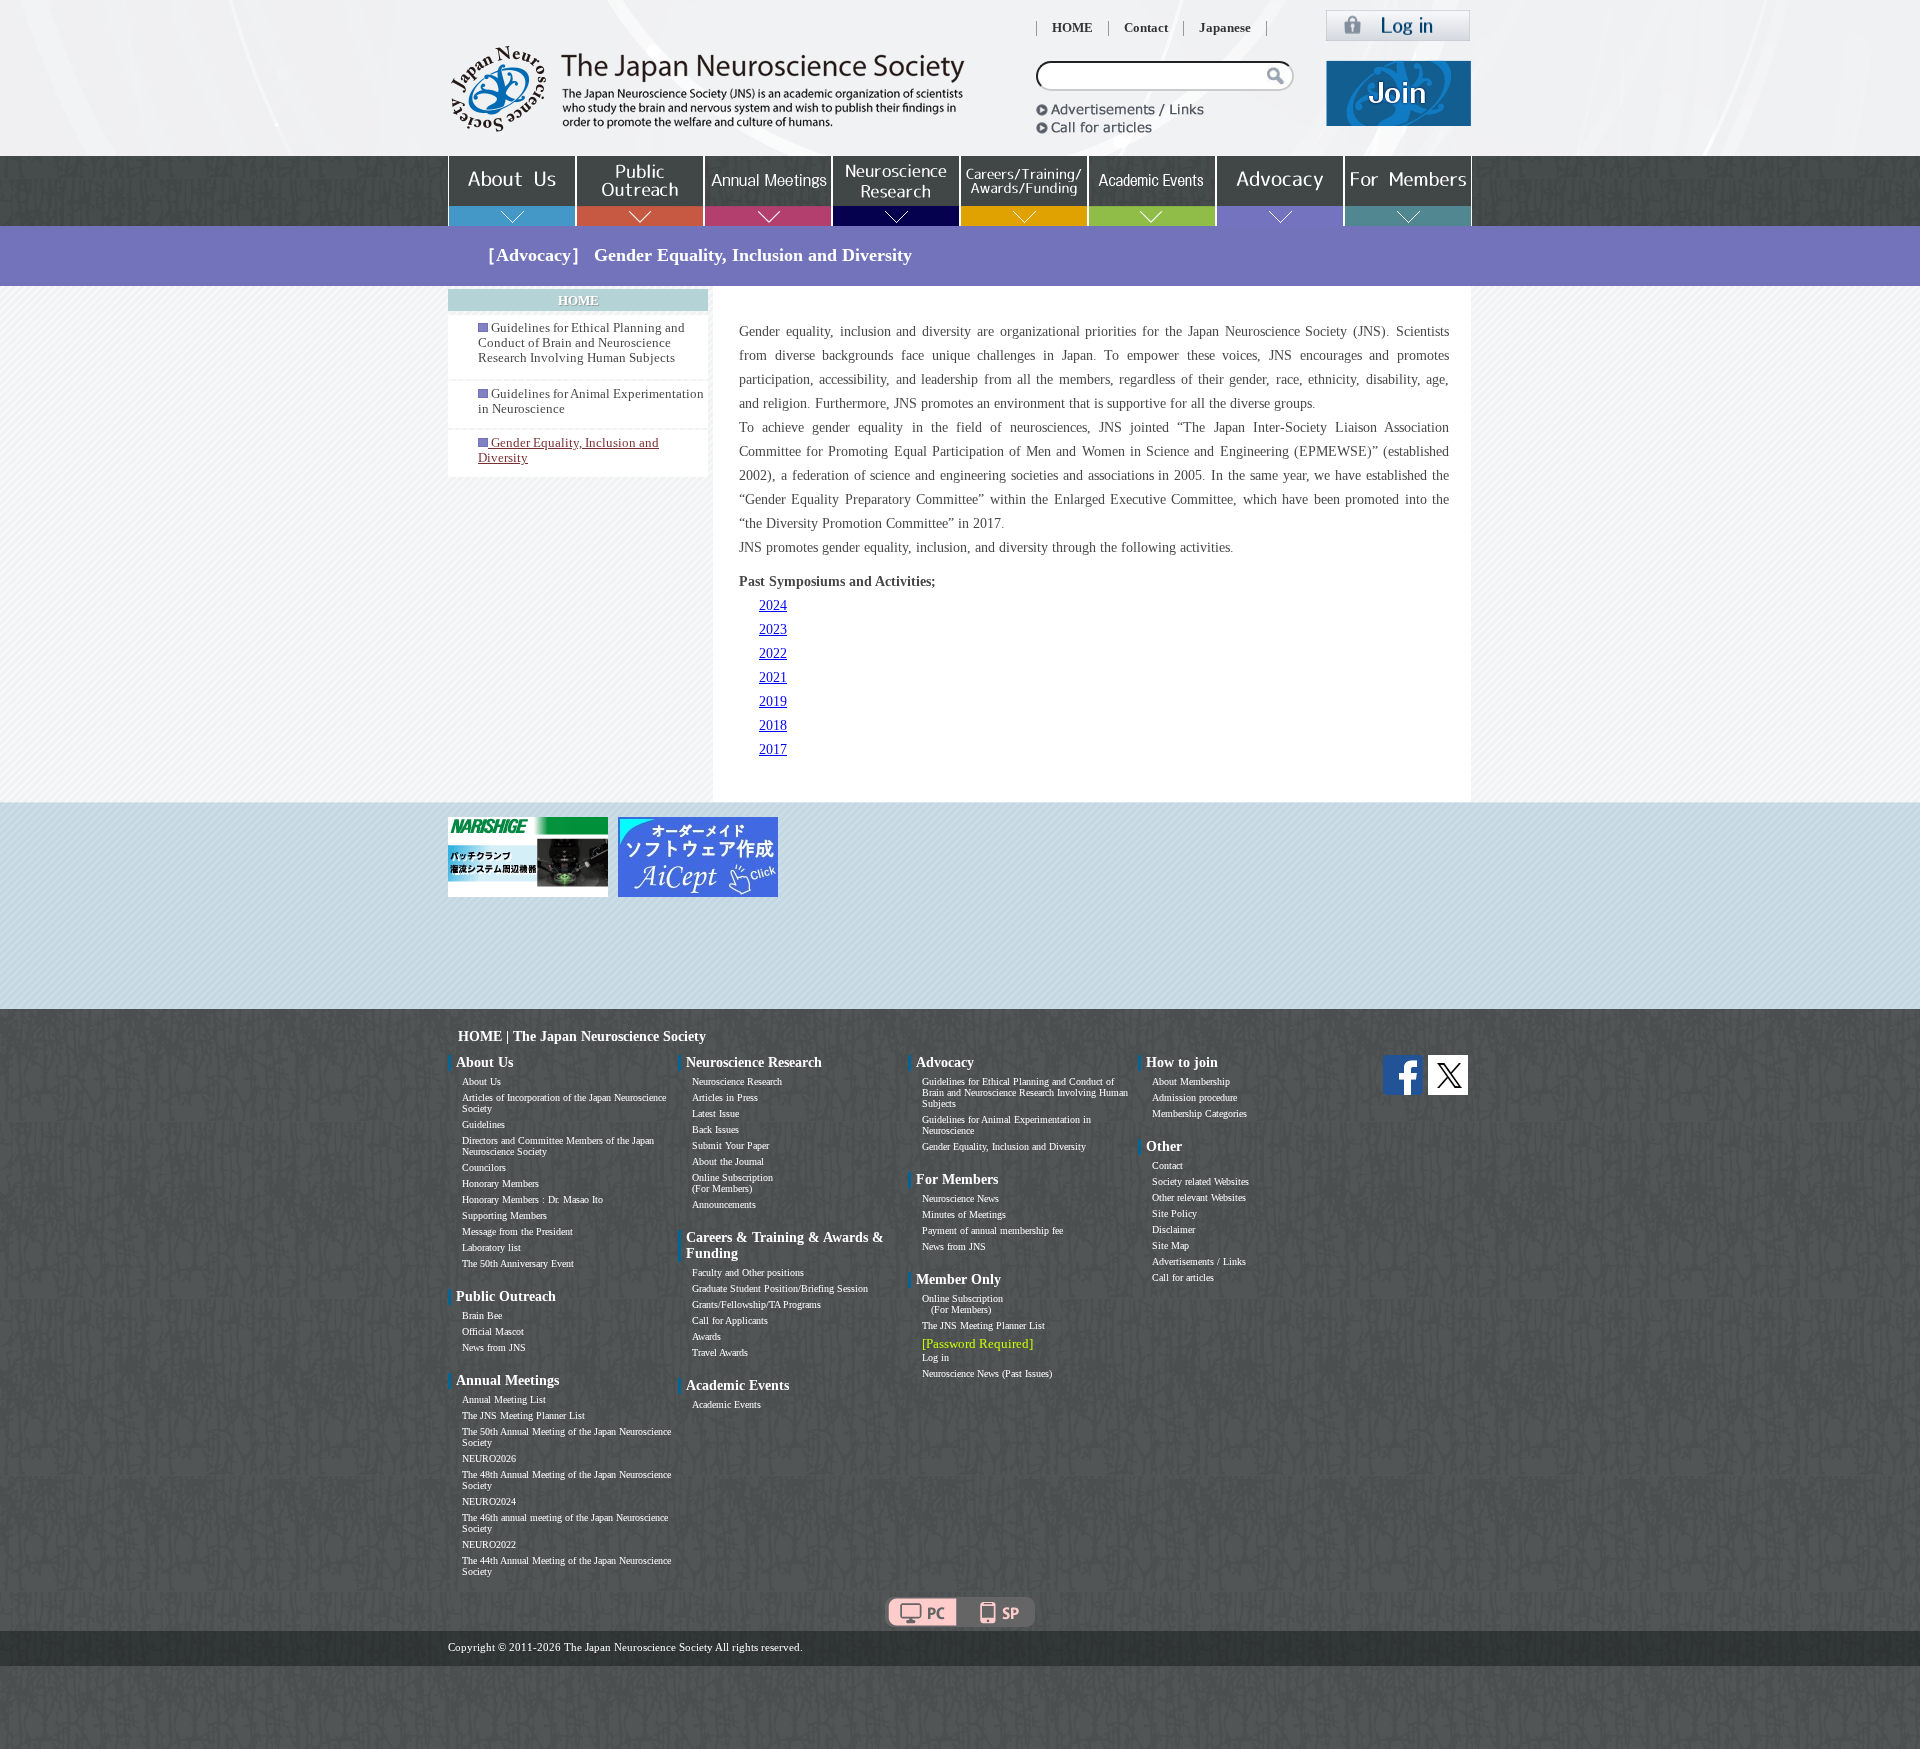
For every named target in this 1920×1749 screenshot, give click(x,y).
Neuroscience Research (737, 1081)
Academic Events (726, 1404)
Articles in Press (725, 1097)
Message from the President (517, 1231)
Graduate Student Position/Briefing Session (780, 1288)
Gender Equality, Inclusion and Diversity (1004, 1146)
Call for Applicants (730, 1320)
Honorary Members (500, 1183)
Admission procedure (1194, 1097)
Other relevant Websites (1199, 1197)
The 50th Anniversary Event (518, 1263)
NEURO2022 (489, 1544)
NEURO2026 (489, 1458)
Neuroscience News (960, 1198)
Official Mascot (493, 1331)
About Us (481, 1081)
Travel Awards (720, 1352)
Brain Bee (482, 1315)
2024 (773, 605)
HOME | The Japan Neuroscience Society (582, 1036)
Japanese (1225, 28)
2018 (773, 725)
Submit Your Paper (730, 1145)
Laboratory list (491, 1247)
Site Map (1170, 1245)
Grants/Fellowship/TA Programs (756, 1304)
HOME (1072, 28)
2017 (773, 749)
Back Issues (715, 1129)
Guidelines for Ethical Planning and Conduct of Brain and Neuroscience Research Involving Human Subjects (581, 343)
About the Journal (728, 1161)
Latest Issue (715, 1113)
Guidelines (483, 1124)
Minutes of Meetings (964, 1214)
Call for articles (1183, 1277)
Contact (1146, 28)
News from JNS (494, 1347)
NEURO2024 (489, 1501)
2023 (773, 629)
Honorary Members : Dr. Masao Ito (532, 1199)
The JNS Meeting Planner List (523, 1415)
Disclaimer (1173, 1229)
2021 (773, 677)
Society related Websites (1200, 1181)
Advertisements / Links (1199, 1261)
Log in (935, 1357)
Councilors (484, 1167)
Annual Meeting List (504, 1399)
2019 (773, 701)
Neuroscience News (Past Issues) (987, 1373)
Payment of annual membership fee (992, 1230)
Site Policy (1174, 1213)
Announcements (724, 1204)
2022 (773, 653)
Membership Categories (1199, 1113)
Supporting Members (504, 1215)
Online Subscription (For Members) (732, 1183)
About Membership (1191, 1081)
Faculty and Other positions (748, 1272)
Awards (706, 1336)
